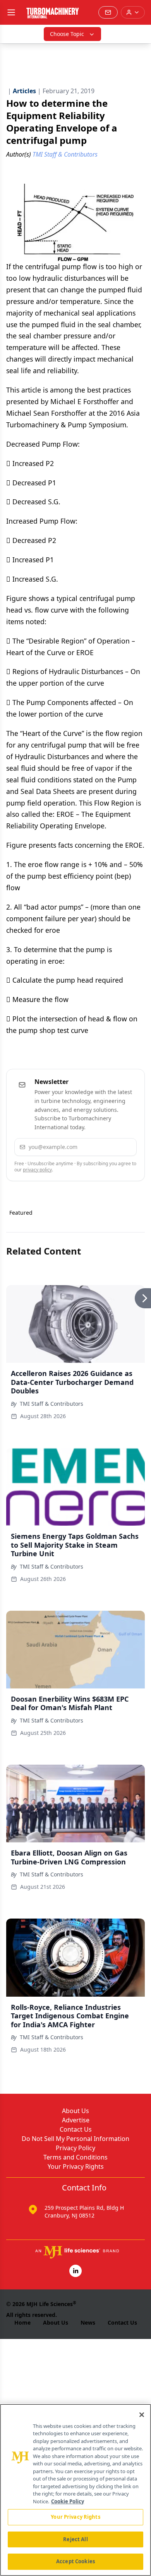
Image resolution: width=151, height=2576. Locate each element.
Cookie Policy (68, 2501)
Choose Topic (67, 34)
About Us (75, 2111)
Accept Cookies (75, 2561)
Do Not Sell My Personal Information (75, 2139)
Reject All (75, 2539)
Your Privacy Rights (76, 2166)
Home (22, 2322)
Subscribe (109, 1147)
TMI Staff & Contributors (51, 1404)
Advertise (76, 2120)
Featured (21, 1213)
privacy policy (37, 1170)
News (88, 2322)
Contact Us (76, 2129)
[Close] (142, 2415)
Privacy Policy (75, 2148)
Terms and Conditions (75, 2157)
